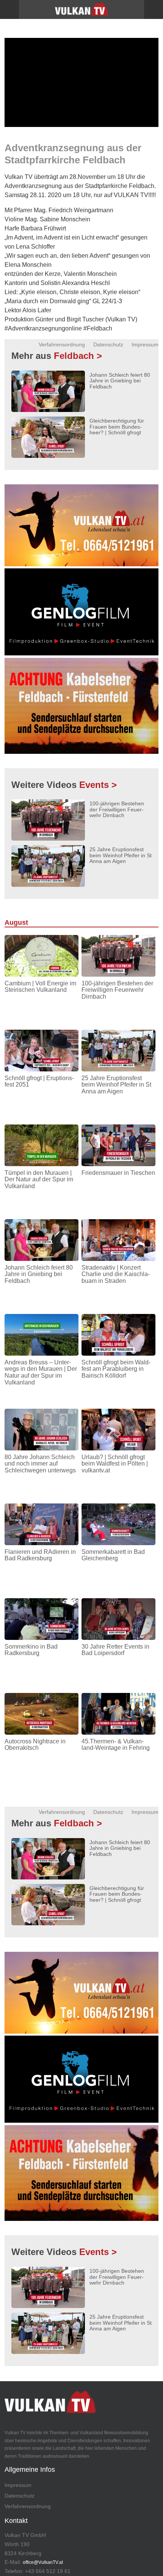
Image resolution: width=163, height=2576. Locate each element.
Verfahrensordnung (62, 345)
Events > (98, 785)
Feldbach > (78, 356)
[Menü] (9, 9)
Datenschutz (108, 345)
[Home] (81, 12)
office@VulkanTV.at (43, 2562)
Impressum (145, 345)
